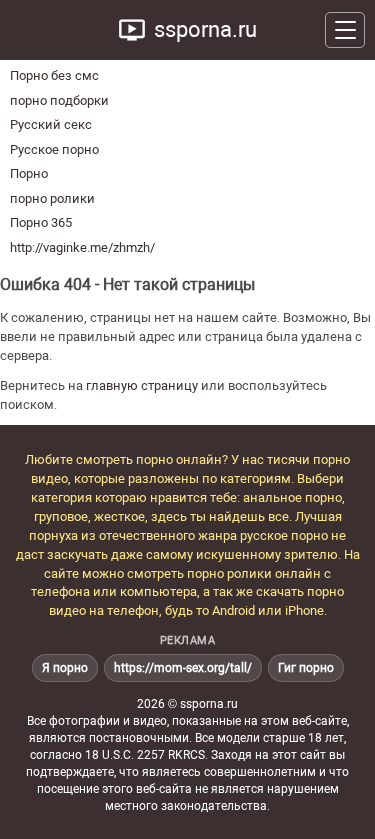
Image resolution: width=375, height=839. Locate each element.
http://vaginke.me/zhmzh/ (82, 247)
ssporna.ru (205, 29)
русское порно (284, 535)
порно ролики (52, 198)
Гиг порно (306, 668)
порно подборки (59, 100)
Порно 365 (41, 222)
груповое (61, 516)
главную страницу (142, 385)
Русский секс (51, 124)
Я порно (65, 668)
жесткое (119, 516)
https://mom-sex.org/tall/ (183, 668)
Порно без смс (54, 75)
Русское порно (54, 149)
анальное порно (292, 497)
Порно (29, 173)
